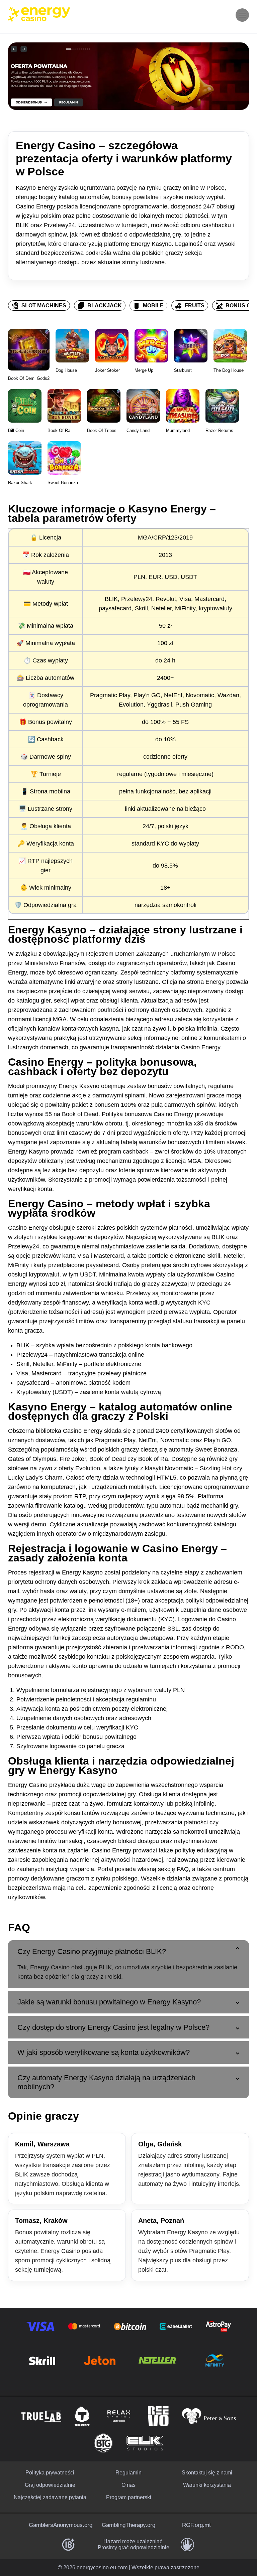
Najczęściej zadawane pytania (50, 2497)
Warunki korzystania (207, 2485)
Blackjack (105, 306)
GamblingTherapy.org (128, 2525)
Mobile (153, 306)
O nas (128, 2485)
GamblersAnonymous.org (61, 2525)
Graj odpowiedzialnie (50, 2485)
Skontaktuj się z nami (207, 2473)
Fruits (195, 306)
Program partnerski (129, 2497)
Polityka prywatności (50, 2473)
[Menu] (242, 15)
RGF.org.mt (196, 2525)
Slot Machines (44, 306)
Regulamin (128, 2473)
